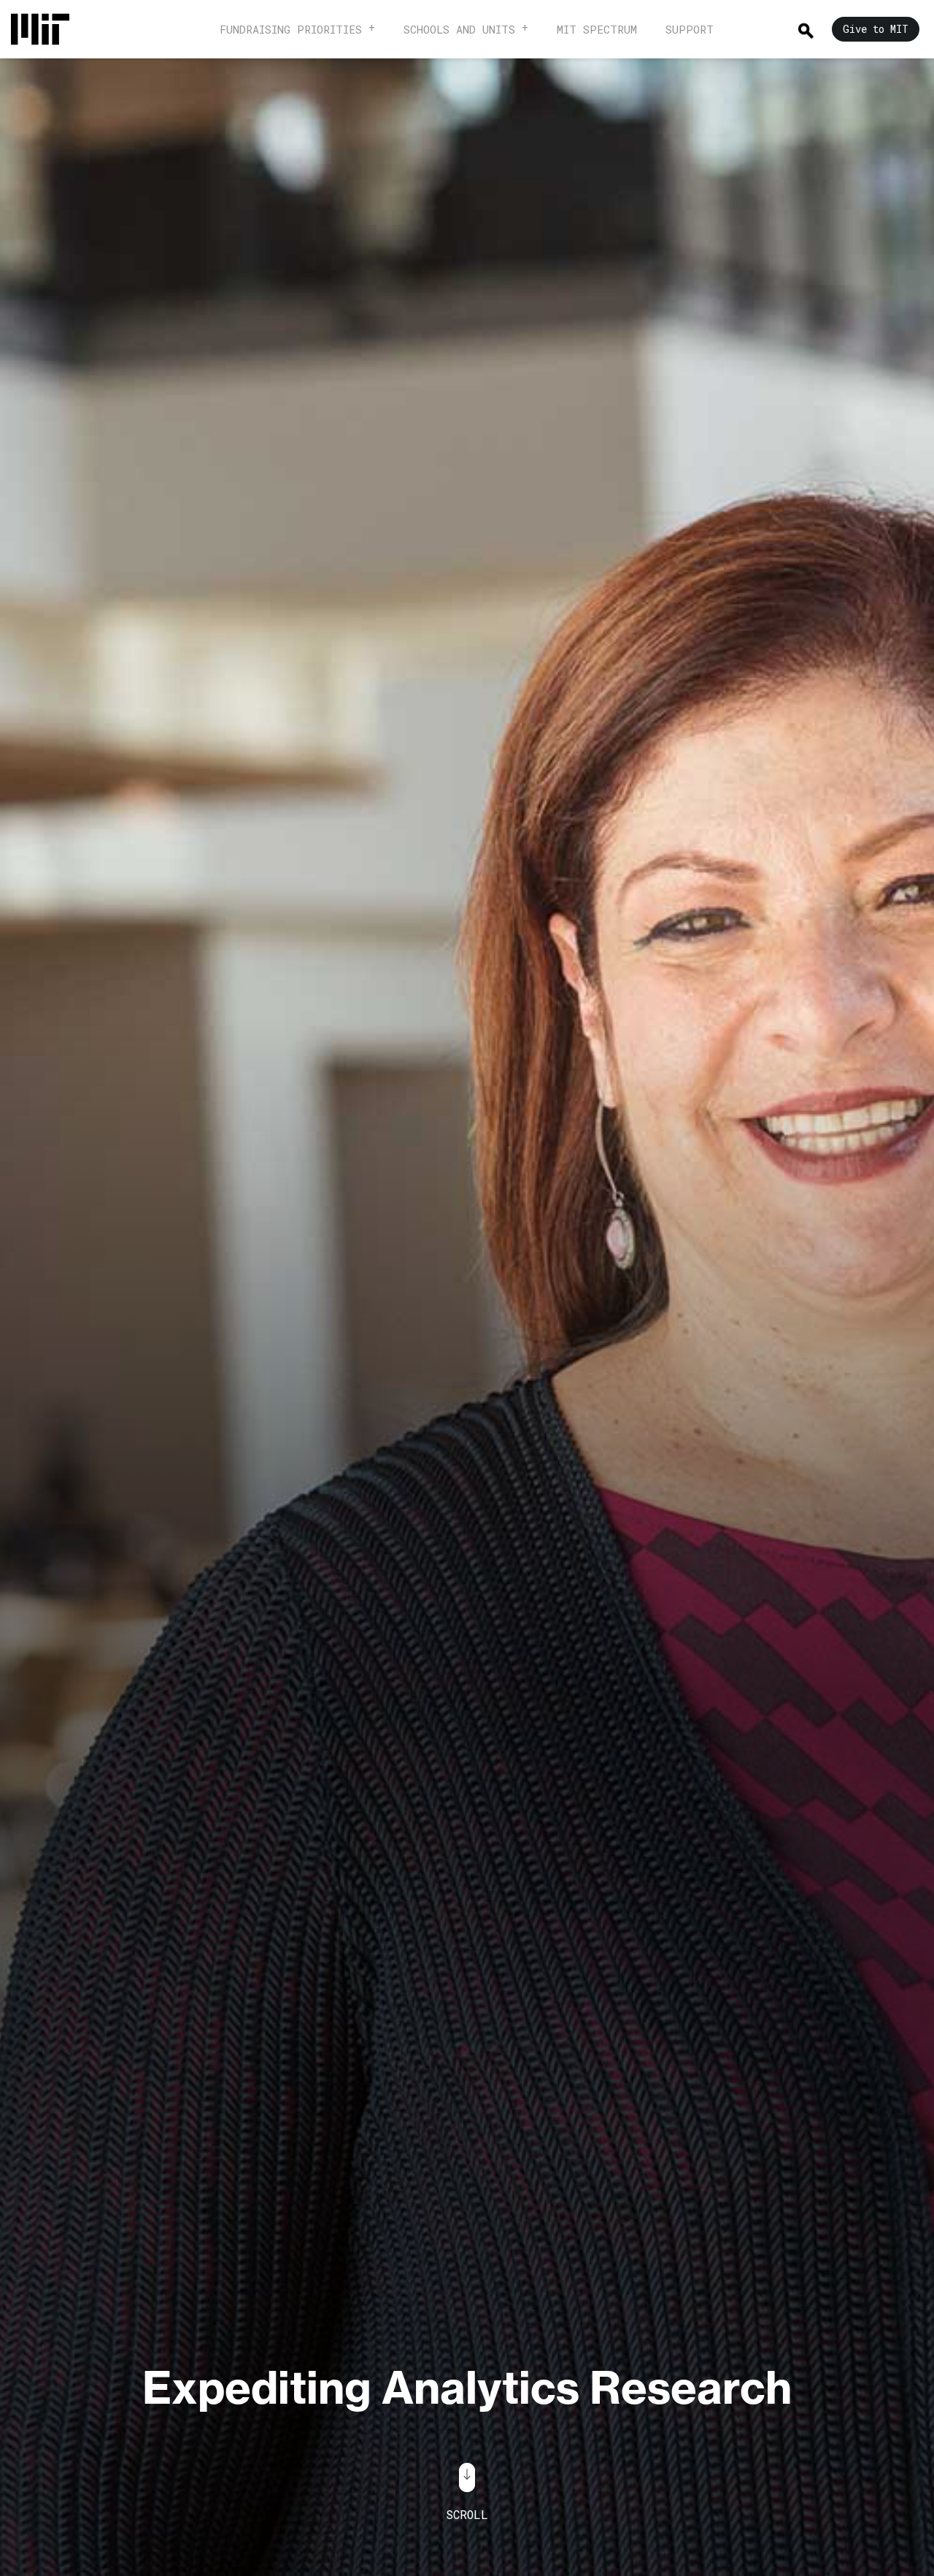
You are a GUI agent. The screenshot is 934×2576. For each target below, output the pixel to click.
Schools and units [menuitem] (459, 29)
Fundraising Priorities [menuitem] (291, 29)
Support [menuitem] (690, 29)
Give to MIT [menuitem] (876, 29)
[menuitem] (47, 29)
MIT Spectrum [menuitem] (597, 29)
